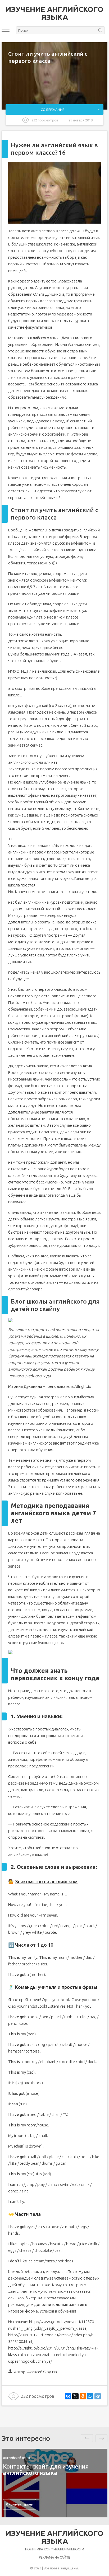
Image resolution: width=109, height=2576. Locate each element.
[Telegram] (98, 2396)
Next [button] (101, 2438)
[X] (75, 2396)
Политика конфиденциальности (55, 2549)
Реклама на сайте (54, 2557)
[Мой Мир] (90, 2396)
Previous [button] (87, 2438)
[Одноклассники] (83, 2396)
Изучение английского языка (54, 13)
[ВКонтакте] (68, 2396)
